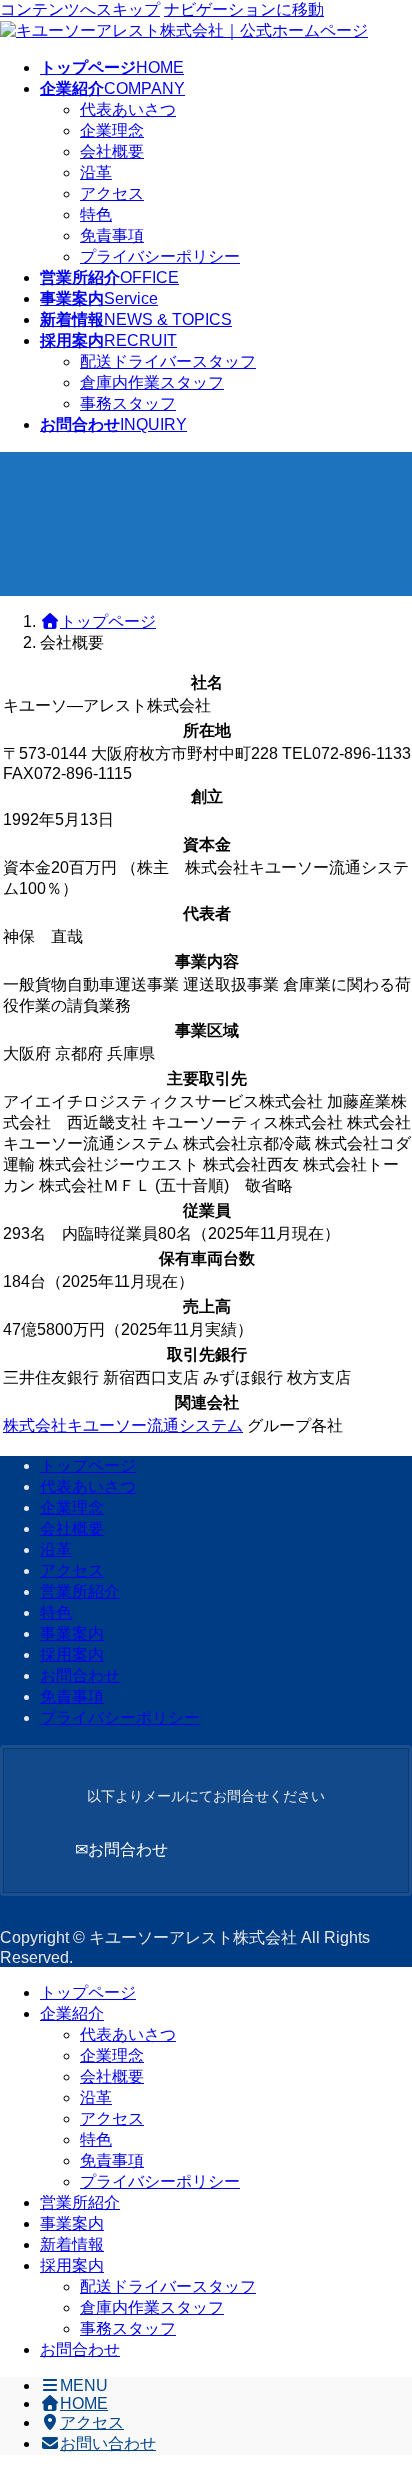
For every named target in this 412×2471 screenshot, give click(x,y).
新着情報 (72, 2244)
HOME (84, 2403)
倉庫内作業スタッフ (152, 382)
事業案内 (72, 1633)
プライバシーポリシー (160, 256)
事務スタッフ (128, 403)
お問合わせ (80, 1675)
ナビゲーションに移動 (244, 9)
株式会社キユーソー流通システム (123, 1425)
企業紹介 (72, 2013)
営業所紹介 (80, 1591)
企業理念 (112, 130)
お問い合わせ (108, 2443)
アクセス (112, 193)
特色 (96, 214)
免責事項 (112, 235)
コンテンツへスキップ (80, 9)
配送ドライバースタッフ (168, 361)
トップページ (88, 1465)
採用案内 (72, 1654)
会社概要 (112, 151)
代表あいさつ (128, 109)
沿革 (96, 172)
